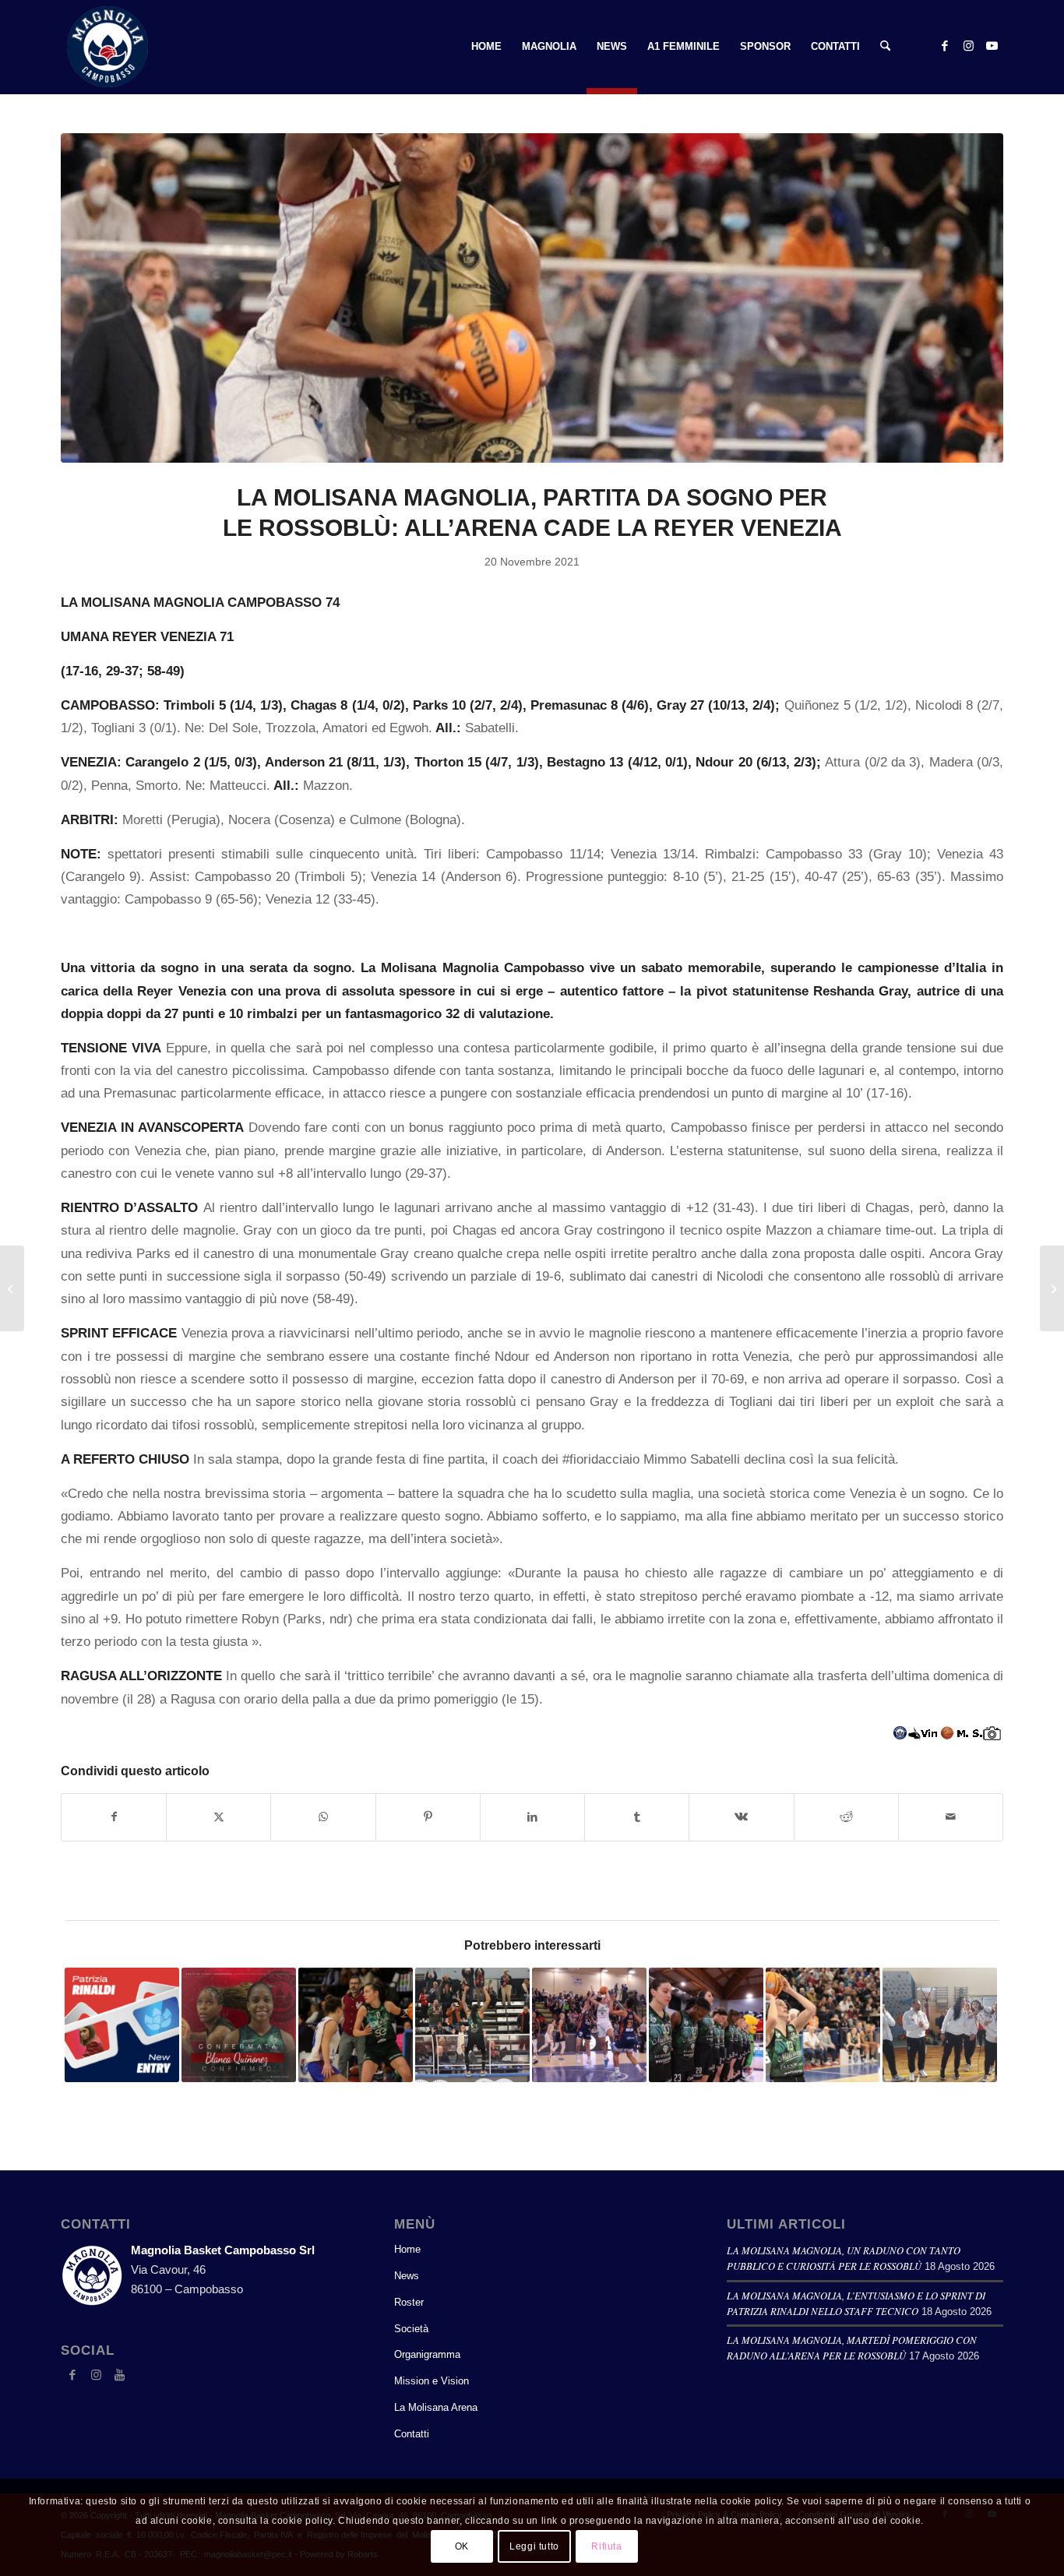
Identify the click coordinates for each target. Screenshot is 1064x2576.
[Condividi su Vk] (741, 1817)
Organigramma (427, 2354)
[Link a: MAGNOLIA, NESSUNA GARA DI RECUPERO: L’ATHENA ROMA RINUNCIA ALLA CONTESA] (940, 2025)
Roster (409, 2302)
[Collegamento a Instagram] (968, 46)
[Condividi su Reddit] (846, 1817)
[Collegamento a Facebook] (945, 46)
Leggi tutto (534, 2546)
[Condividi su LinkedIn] (532, 1817)
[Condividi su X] (218, 1817)
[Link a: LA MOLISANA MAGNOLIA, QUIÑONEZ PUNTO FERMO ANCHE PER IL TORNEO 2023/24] (239, 2025)
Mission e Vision (432, 2381)
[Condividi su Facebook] (114, 1817)
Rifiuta (606, 2546)
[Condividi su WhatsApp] (323, 1817)
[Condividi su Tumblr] (637, 1817)
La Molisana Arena (436, 2407)
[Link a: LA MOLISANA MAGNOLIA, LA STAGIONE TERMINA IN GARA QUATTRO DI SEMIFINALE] (706, 2025)
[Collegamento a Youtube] (992, 46)
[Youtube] (119, 2375)
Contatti (412, 2434)
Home (407, 2249)
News (407, 2276)
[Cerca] (885, 47)
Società (411, 2329)
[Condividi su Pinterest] (428, 1817)
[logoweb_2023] (107, 47)
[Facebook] (72, 2375)
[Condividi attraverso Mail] (951, 1817)
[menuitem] (486, 47)
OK (462, 2546)
